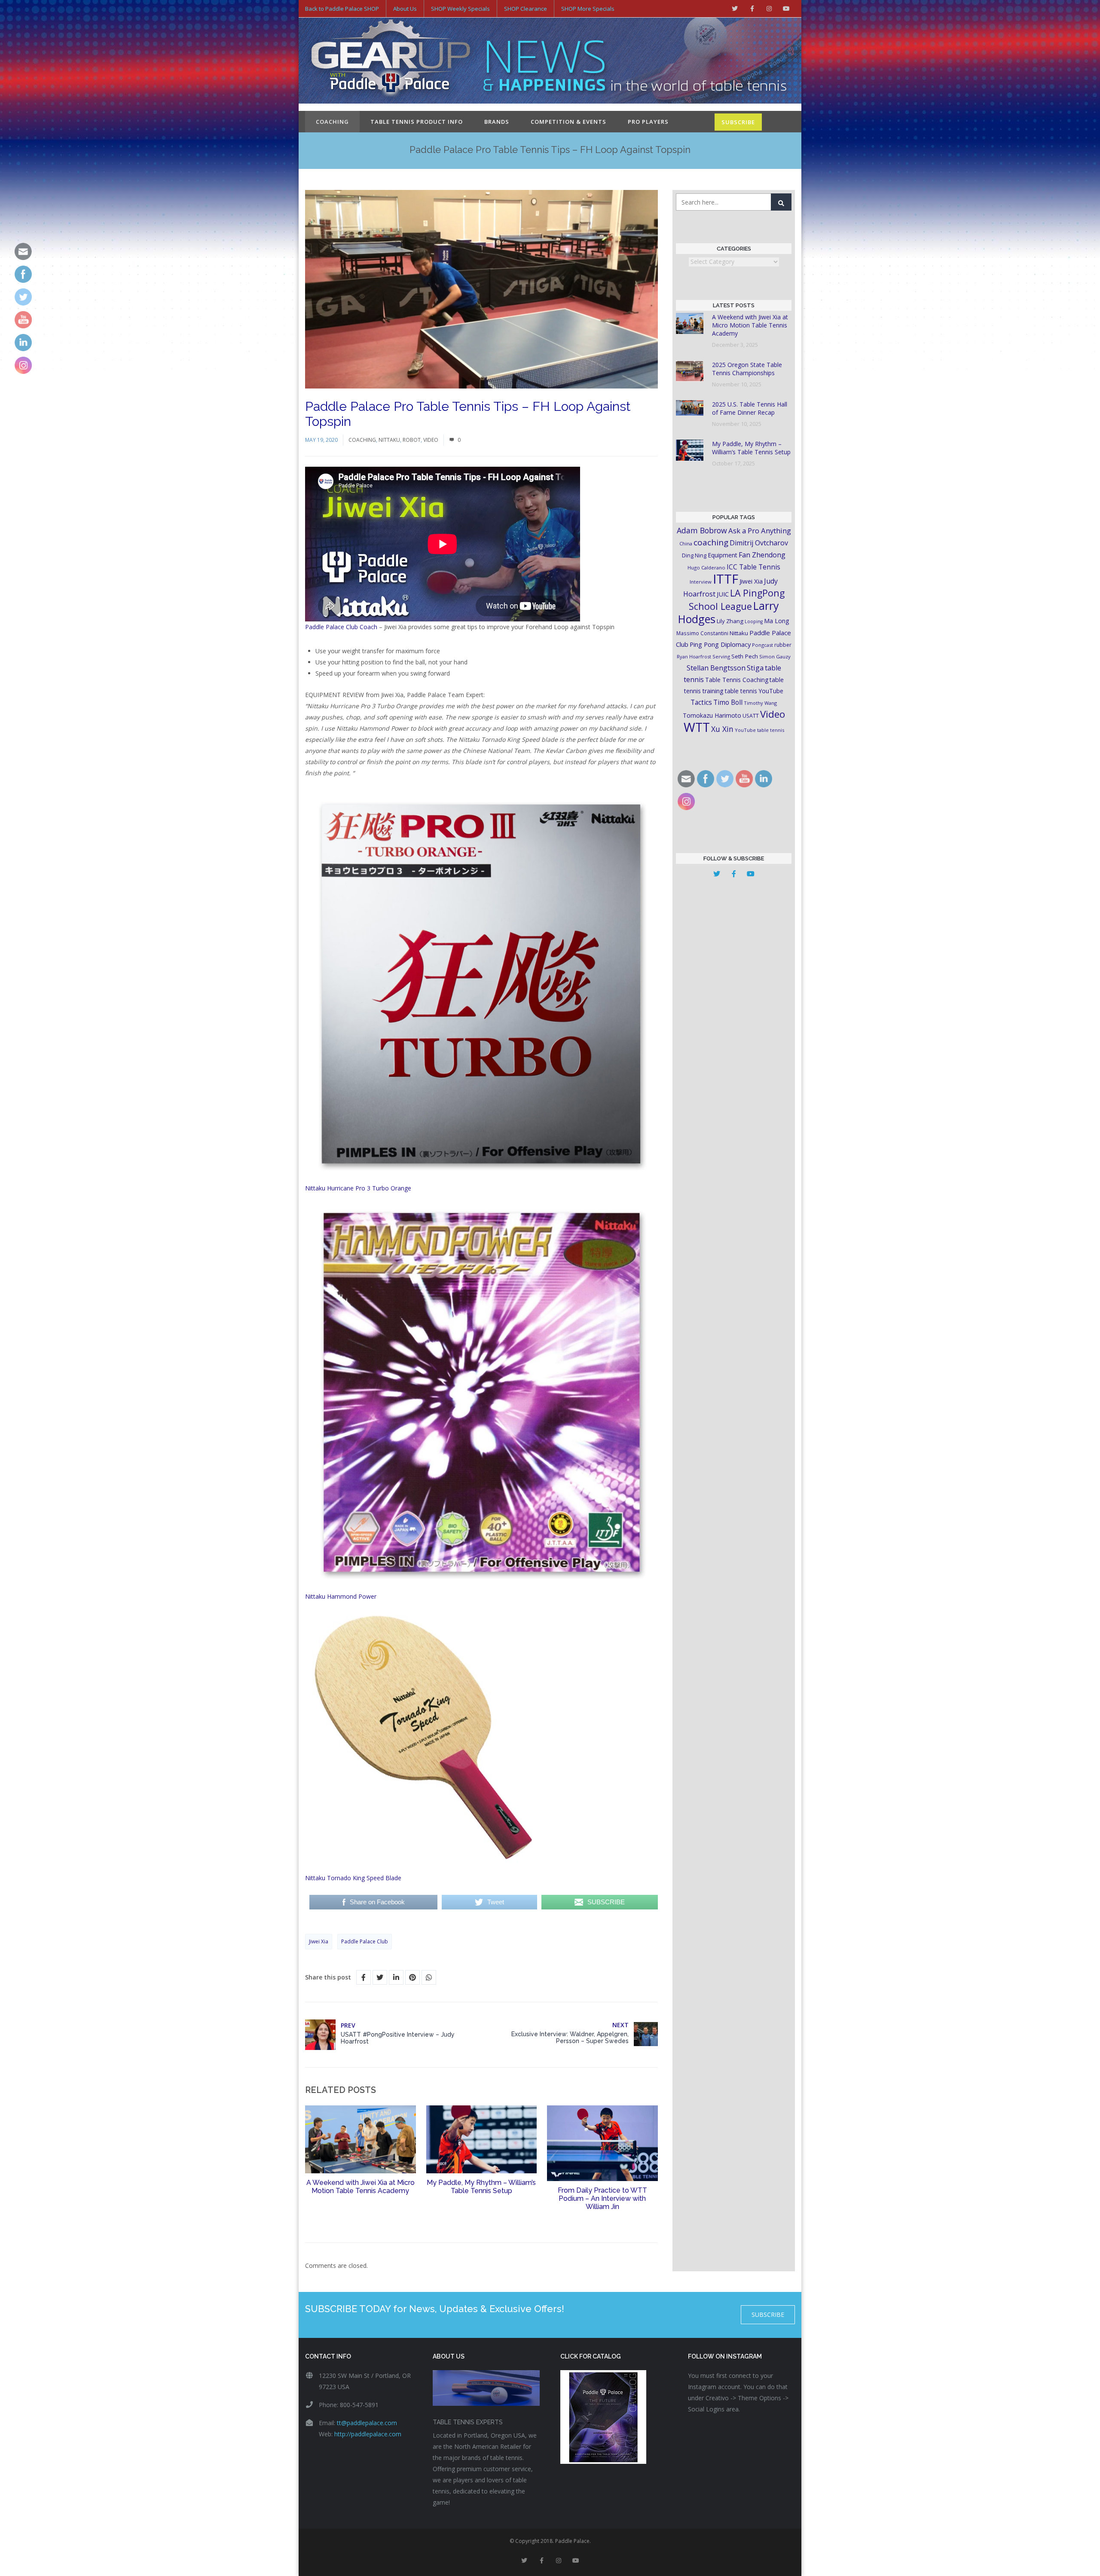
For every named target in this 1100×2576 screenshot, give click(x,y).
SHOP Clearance (526, 9)
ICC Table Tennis (753, 567)
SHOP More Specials (588, 9)
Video (431, 440)
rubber (783, 645)
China (686, 543)
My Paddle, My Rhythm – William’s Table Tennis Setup (481, 2187)
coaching (711, 542)
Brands (497, 122)
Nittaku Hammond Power (341, 1596)
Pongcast (762, 645)
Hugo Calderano (706, 568)
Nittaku (389, 440)
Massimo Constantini (702, 633)
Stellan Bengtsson (716, 668)
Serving (721, 656)
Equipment (723, 555)
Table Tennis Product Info (417, 122)
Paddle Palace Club (365, 1941)
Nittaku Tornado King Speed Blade (353, 1878)
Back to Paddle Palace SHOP (342, 9)
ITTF (726, 579)
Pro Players (648, 122)
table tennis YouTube (754, 691)
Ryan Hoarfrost (694, 656)
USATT (751, 716)
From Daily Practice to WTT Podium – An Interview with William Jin (602, 2198)
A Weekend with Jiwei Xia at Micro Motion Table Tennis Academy (361, 2187)
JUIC (723, 594)
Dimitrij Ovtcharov (759, 543)
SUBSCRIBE (738, 122)
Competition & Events (568, 122)
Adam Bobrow (702, 530)
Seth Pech (745, 656)
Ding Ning (694, 555)
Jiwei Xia (319, 1941)
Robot (412, 440)
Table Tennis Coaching (737, 680)
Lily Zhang (730, 621)
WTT (697, 727)
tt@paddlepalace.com (367, 2423)
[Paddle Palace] (391, 61)
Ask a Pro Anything (760, 531)
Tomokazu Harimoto (712, 715)
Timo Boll (728, 702)
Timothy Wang (760, 703)
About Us (405, 9)
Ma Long (777, 621)
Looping (754, 621)
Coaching (332, 122)
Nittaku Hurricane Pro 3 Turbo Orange (358, 1188)
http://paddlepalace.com (368, 2434)
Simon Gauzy (775, 656)
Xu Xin (722, 729)
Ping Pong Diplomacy (720, 644)
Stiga (755, 668)
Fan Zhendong (762, 555)
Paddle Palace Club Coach (341, 627)
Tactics (701, 702)
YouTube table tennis (759, 730)
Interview (701, 582)
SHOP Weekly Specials (460, 9)
